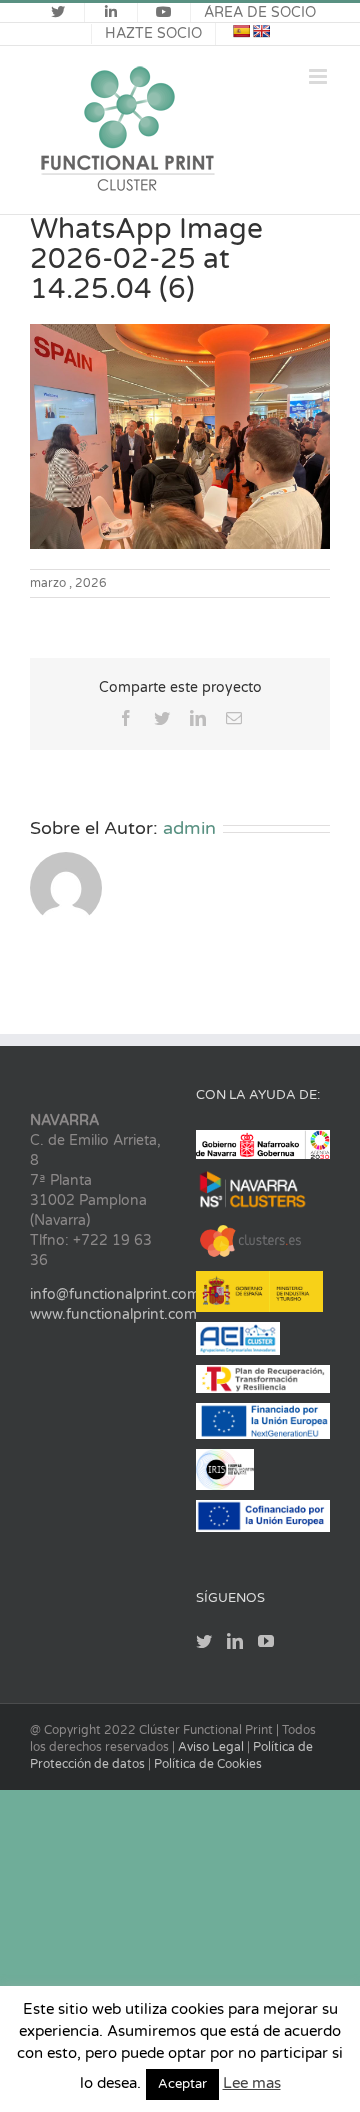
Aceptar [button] (182, 2084)
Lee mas (252, 2083)
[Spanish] (241, 31)
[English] (261, 31)
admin (189, 828)
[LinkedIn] (235, 1641)
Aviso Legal (212, 1747)
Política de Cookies (208, 1764)
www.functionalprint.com (113, 1314)
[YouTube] (266, 1641)
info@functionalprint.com (115, 1294)
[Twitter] (204, 1641)
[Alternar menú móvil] (319, 76)
